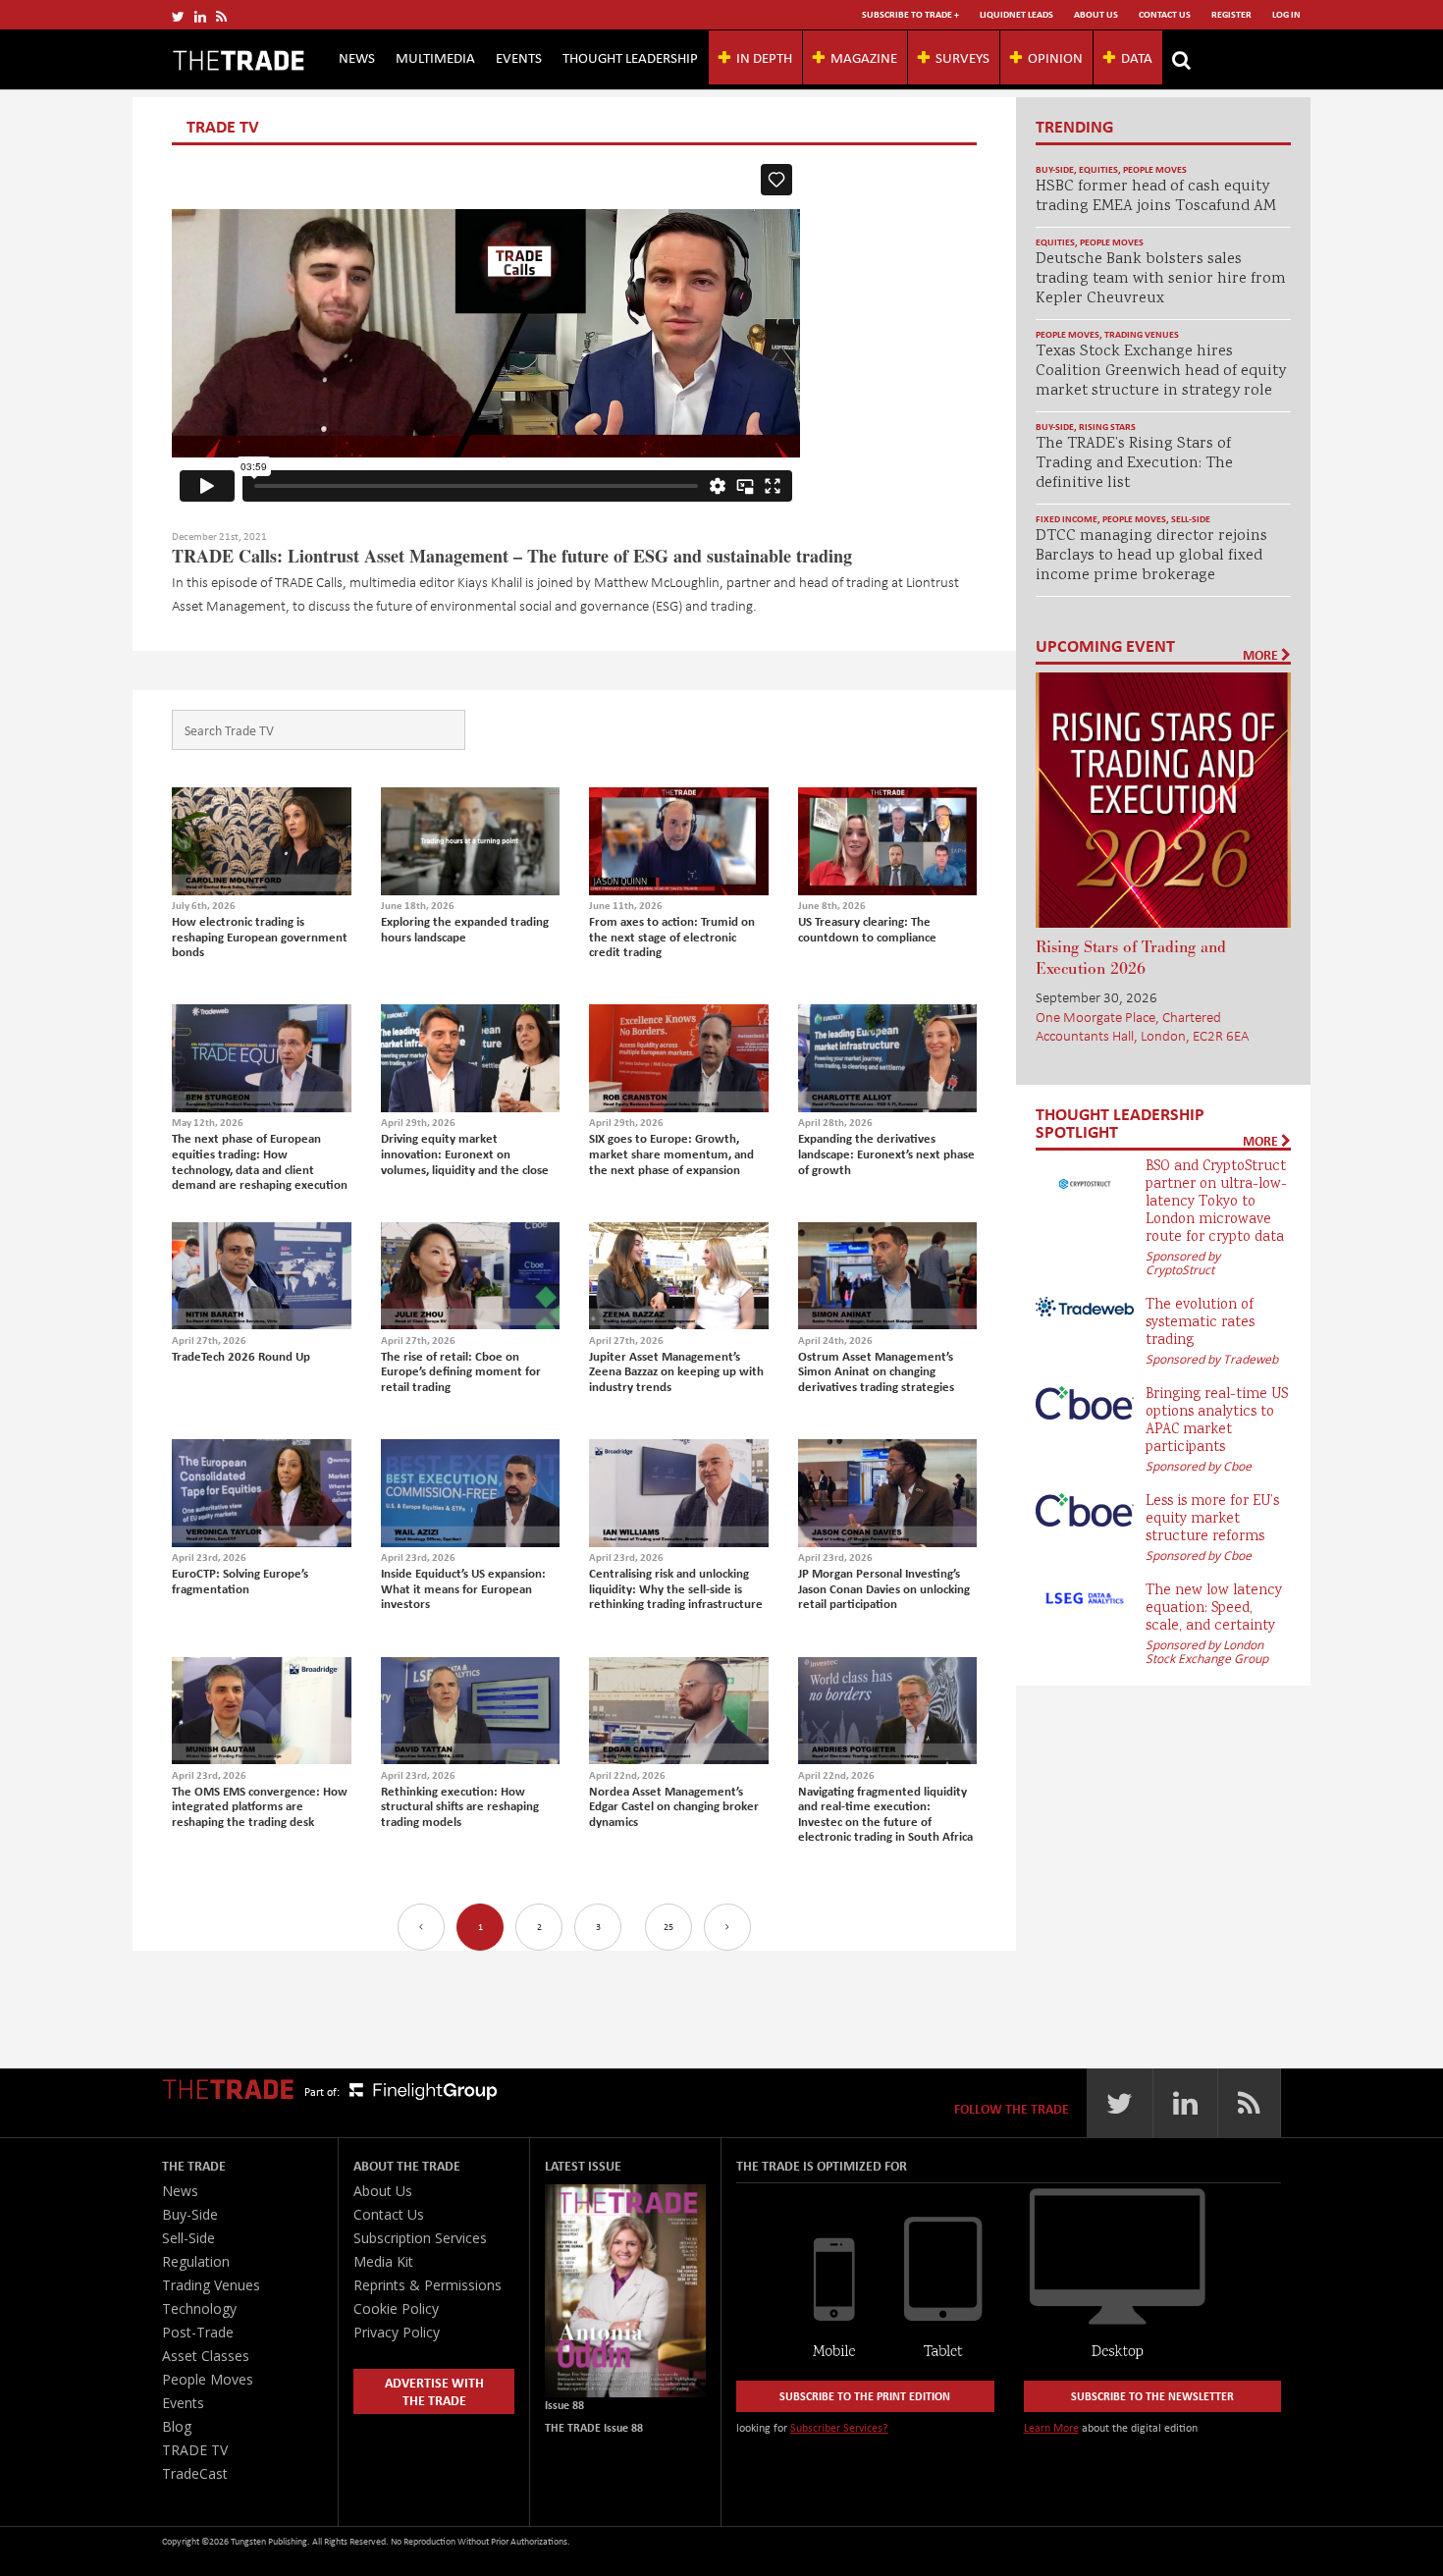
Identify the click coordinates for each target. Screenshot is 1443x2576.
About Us (1096, 14)
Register (1231, 14)
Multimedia (435, 57)
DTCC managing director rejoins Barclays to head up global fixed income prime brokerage (1151, 556)
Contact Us (1165, 14)
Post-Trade (198, 2332)
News (357, 57)
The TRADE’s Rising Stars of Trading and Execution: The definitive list (1134, 464)
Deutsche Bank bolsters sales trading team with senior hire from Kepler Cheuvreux (1161, 279)
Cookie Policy (396, 2308)
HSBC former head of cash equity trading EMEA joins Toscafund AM (1156, 197)
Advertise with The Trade (434, 2391)
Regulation (196, 2261)
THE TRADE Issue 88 (594, 2427)
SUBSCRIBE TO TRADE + (910, 14)
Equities (1098, 169)
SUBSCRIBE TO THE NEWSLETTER (1152, 2396)
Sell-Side (1191, 519)
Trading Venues (1142, 334)
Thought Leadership (630, 57)
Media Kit (383, 2261)
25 (668, 1927)
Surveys (962, 57)
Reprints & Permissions (428, 2285)
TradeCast (195, 2473)
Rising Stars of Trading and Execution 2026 (1131, 958)
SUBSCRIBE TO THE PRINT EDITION (865, 2396)
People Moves (1155, 169)
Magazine (864, 57)
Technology (199, 2308)
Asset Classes (206, 2356)
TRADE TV (195, 2450)
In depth (764, 57)
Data (1137, 57)
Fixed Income (1067, 519)
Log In (1286, 14)
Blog (177, 2426)
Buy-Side (1055, 169)
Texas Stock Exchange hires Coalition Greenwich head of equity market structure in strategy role (1161, 372)
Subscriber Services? (839, 2427)
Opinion (1055, 57)
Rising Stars (1107, 427)
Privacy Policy (397, 2332)
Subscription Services (420, 2238)
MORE (1262, 655)
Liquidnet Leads (1016, 14)
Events (519, 57)
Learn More (1051, 2427)
